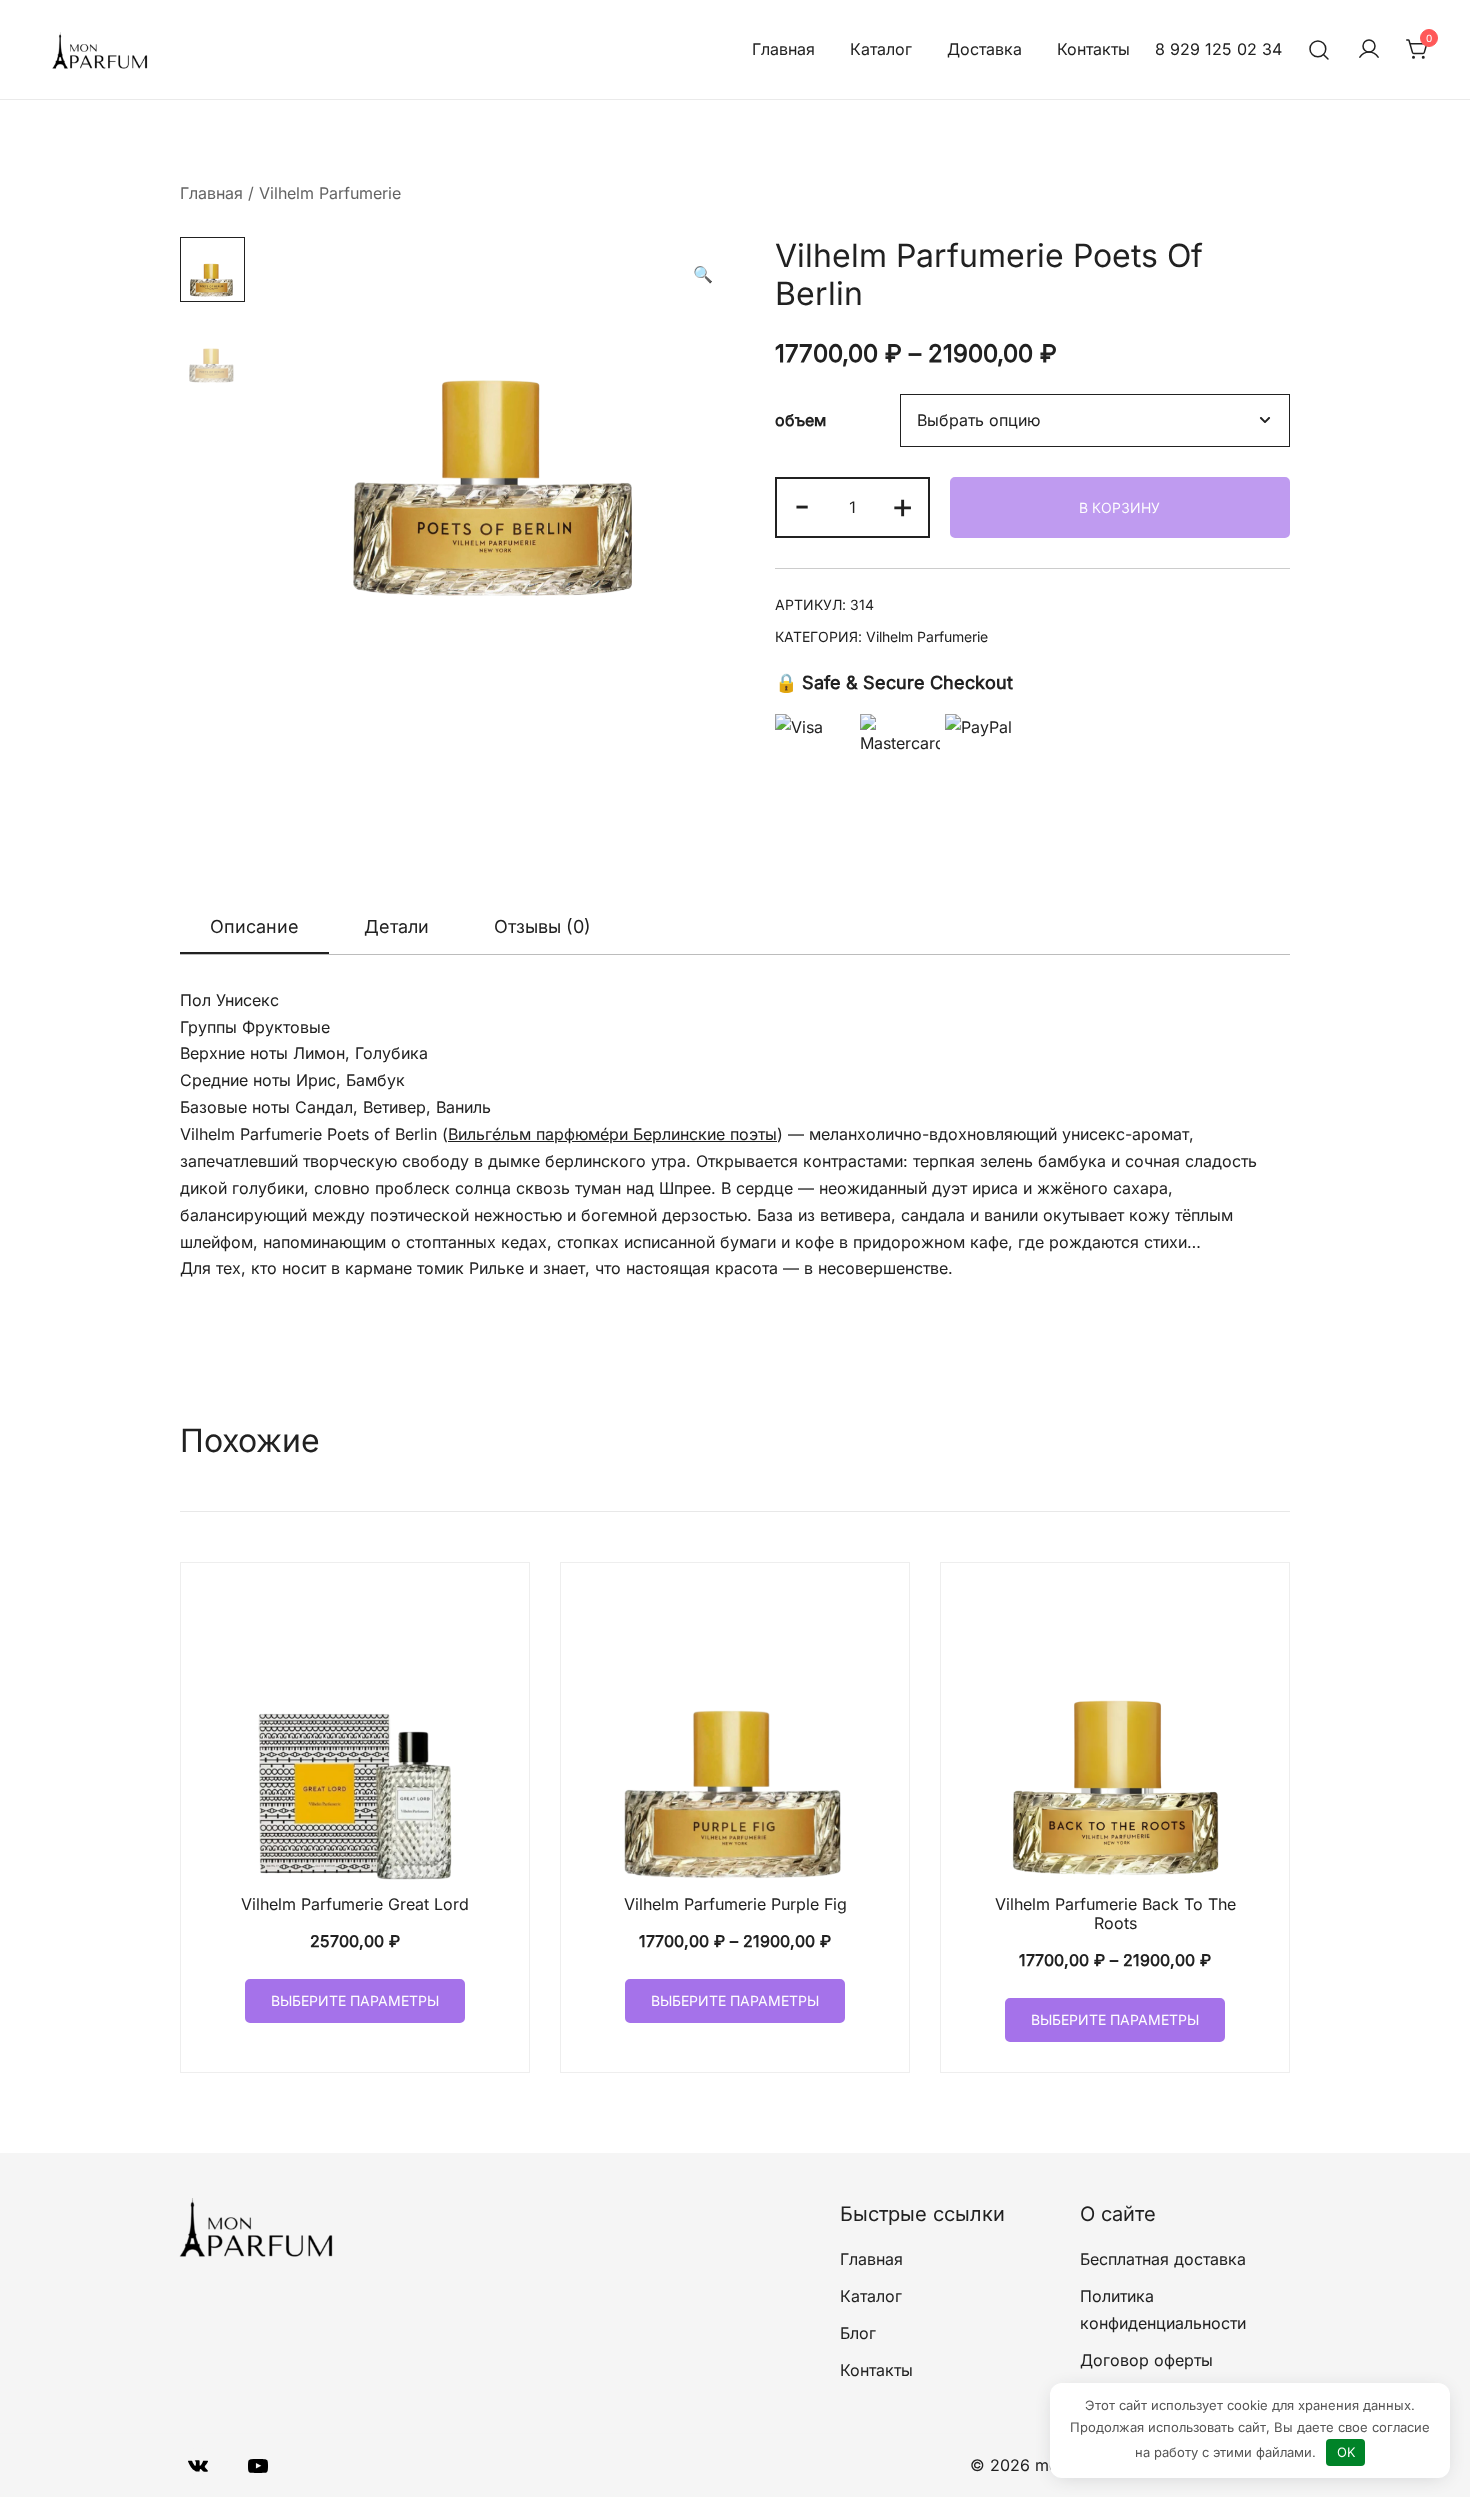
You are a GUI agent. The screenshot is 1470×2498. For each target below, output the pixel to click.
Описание (254, 926)
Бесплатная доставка (1163, 2259)
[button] (703, 274)
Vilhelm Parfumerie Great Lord (355, 1904)
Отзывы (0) (542, 926)
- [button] (802, 505)
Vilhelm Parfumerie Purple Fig (735, 1904)
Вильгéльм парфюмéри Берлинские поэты (612, 1134)
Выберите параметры (355, 2000)
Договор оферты (1146, 2360)
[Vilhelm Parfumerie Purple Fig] (735, 1737)
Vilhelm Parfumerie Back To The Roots (1115, 1913)
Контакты (1093, 49)
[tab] (254, 928)
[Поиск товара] (1319, 49)
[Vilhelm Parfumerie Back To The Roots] (1115, 1737)
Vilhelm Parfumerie (330, 193)
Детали (396, 926)
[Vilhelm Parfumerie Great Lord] (355, 1737)
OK (1346, 2452)
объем (800, 421)
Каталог (881, 49)
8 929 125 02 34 (1218, 49)
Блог (858, 2333)
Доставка (984, 49)
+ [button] (902, 505)
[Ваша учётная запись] (1369, 50)
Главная (783, 49)
